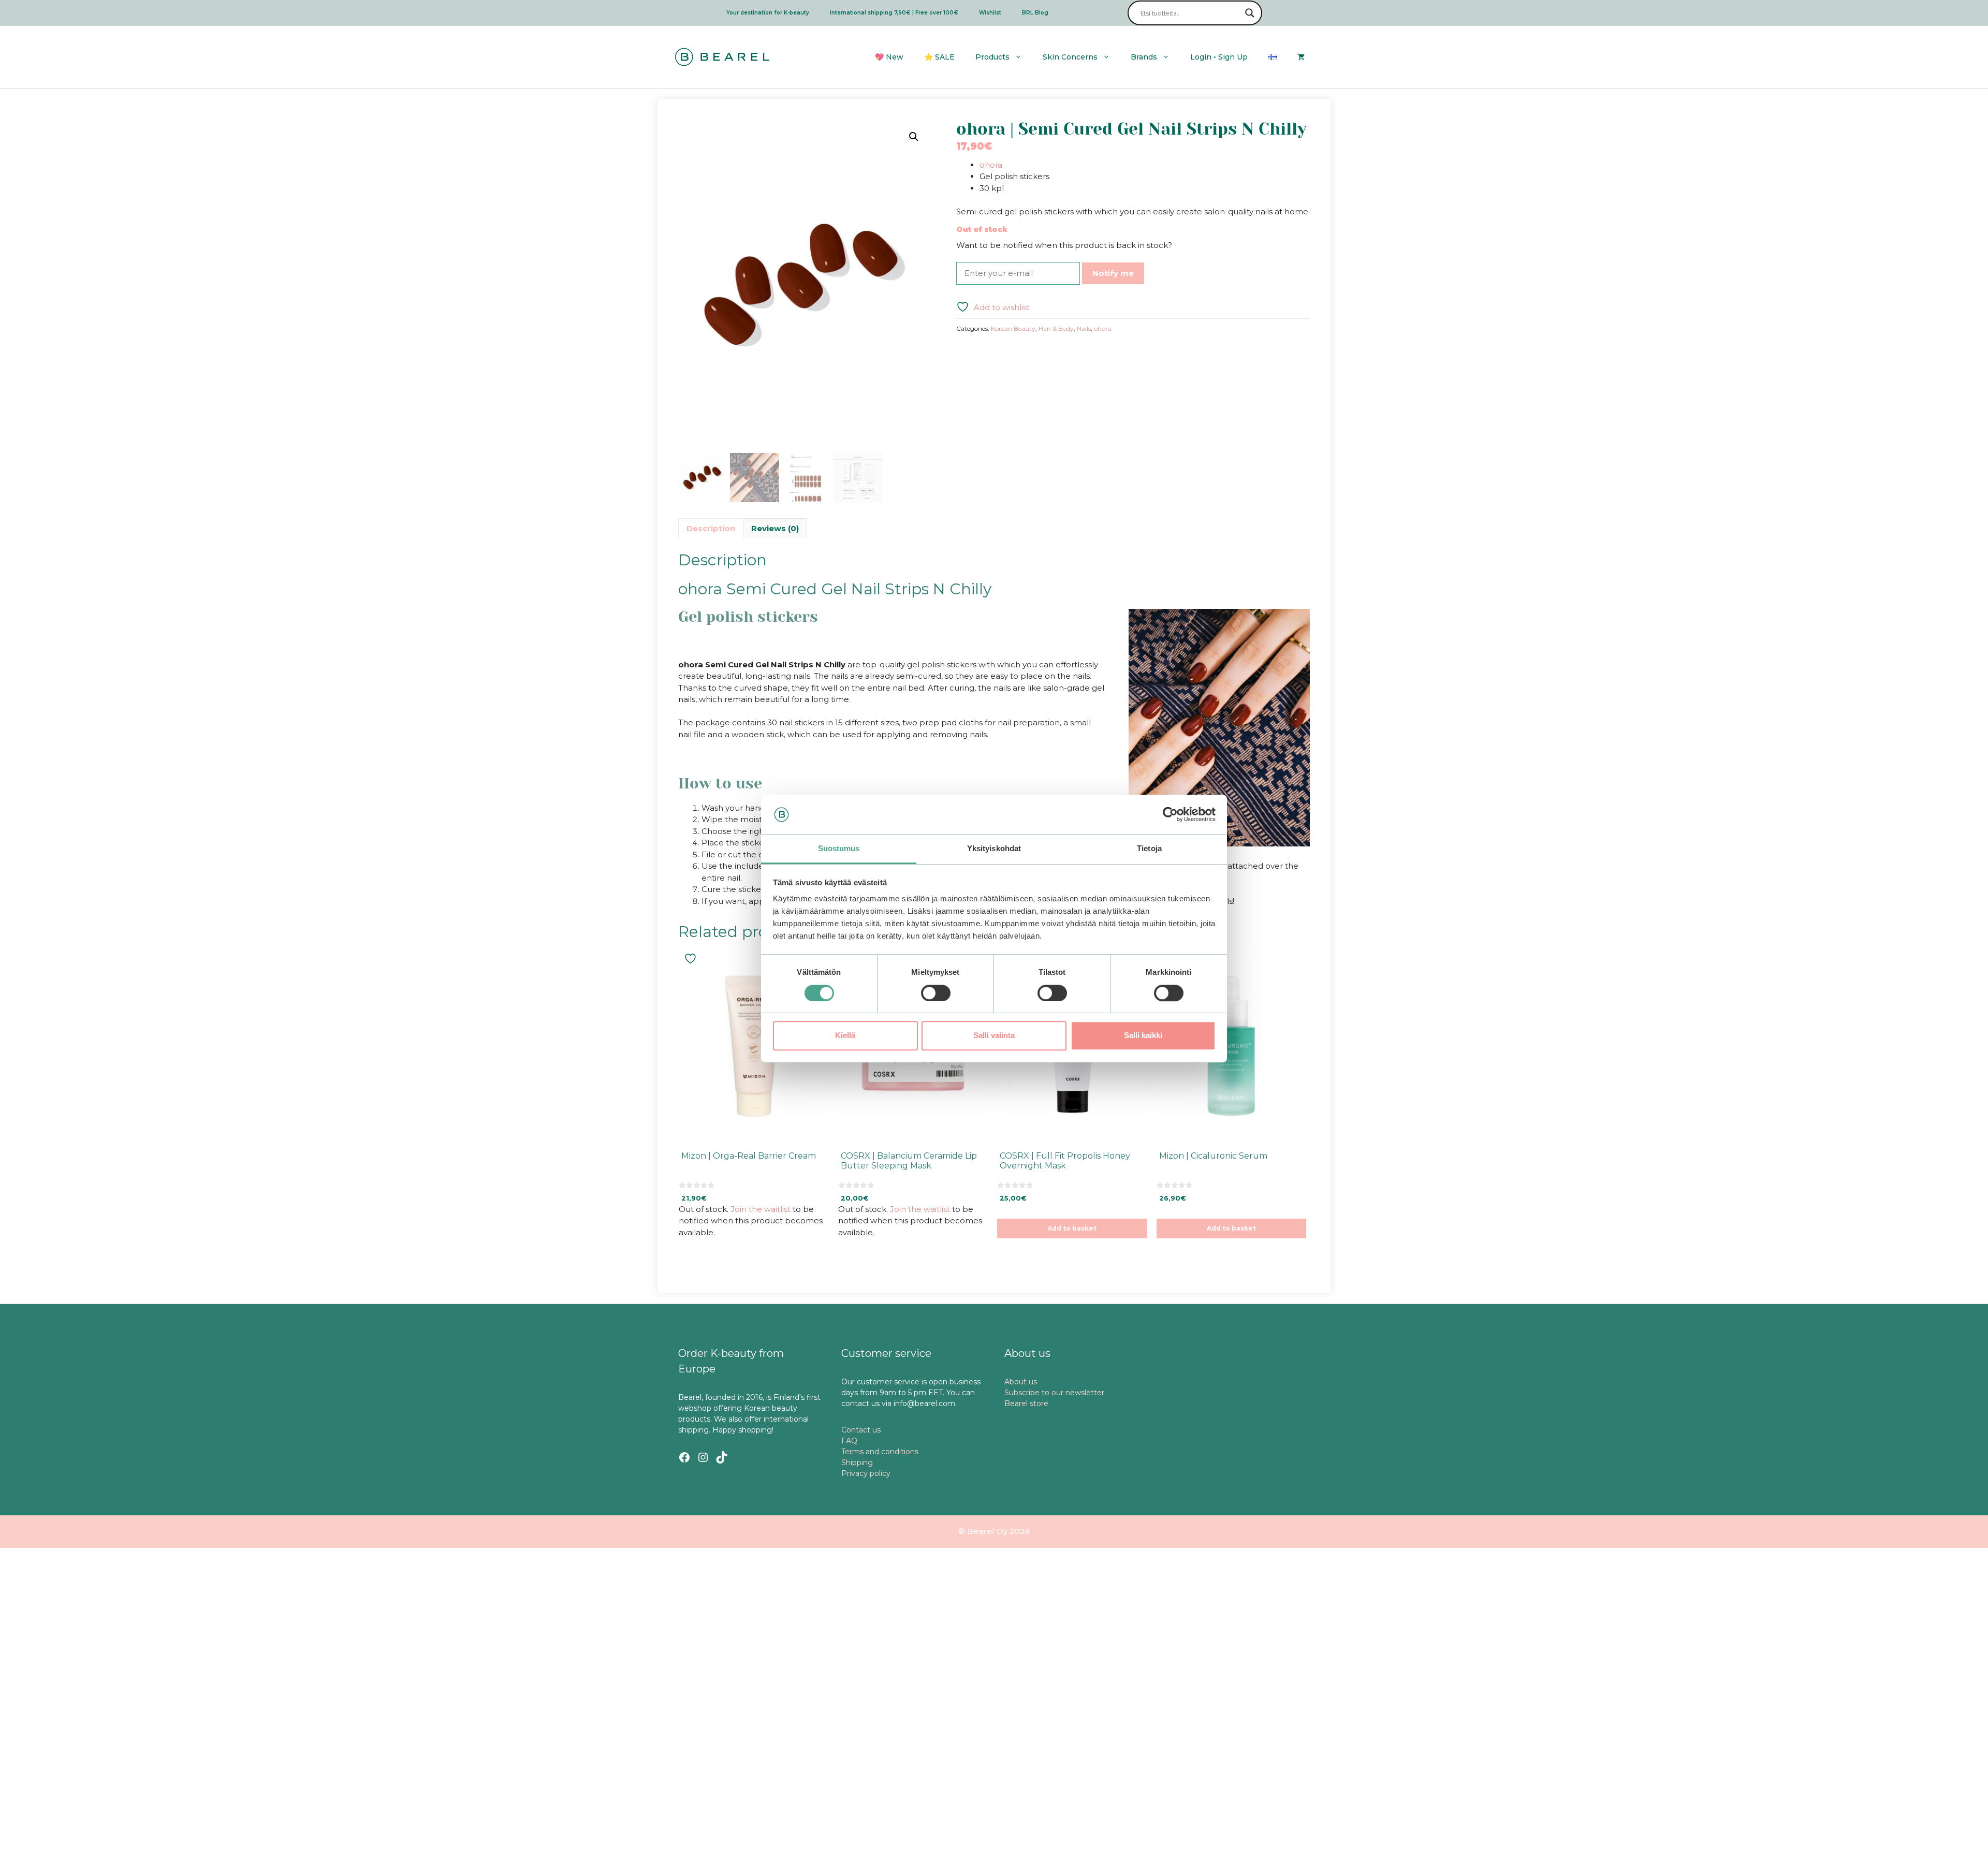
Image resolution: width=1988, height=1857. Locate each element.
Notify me (1113, 273)
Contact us (861, 1430)
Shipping (857, 1463)
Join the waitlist (761, 1209)
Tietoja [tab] (1149, 849)
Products (992, 57)
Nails (1084, 328)
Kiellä (845, 1035)
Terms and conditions (880, 1452)
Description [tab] (711, 528)
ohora (991, 165)
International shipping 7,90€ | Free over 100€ (894, 13)
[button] (914, 137)
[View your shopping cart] (1301, 57)
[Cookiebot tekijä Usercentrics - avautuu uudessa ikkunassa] (1170, 814)
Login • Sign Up (1219, 57)
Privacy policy (866, 1473)
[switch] (936, 993)
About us (1021, 1382)
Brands (1144, 57)
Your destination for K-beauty (768, 13)
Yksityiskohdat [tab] (994, 849)
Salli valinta (994, 1035)
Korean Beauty (1013, 328)
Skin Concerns (1070, 57)
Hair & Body (1056, 328)
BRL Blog (1035, 13)
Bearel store (1026, 1403)
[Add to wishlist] (692, 959)
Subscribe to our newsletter (1054, 1393)
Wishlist (990, 13)
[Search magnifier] (1250, 13)
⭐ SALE (939, 57)
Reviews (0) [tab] (775, 528)
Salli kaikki (1143, 1035)
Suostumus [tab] (839, 849)
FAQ (849, 1441)
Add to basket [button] (1072, 1228)
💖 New (889, 57)
